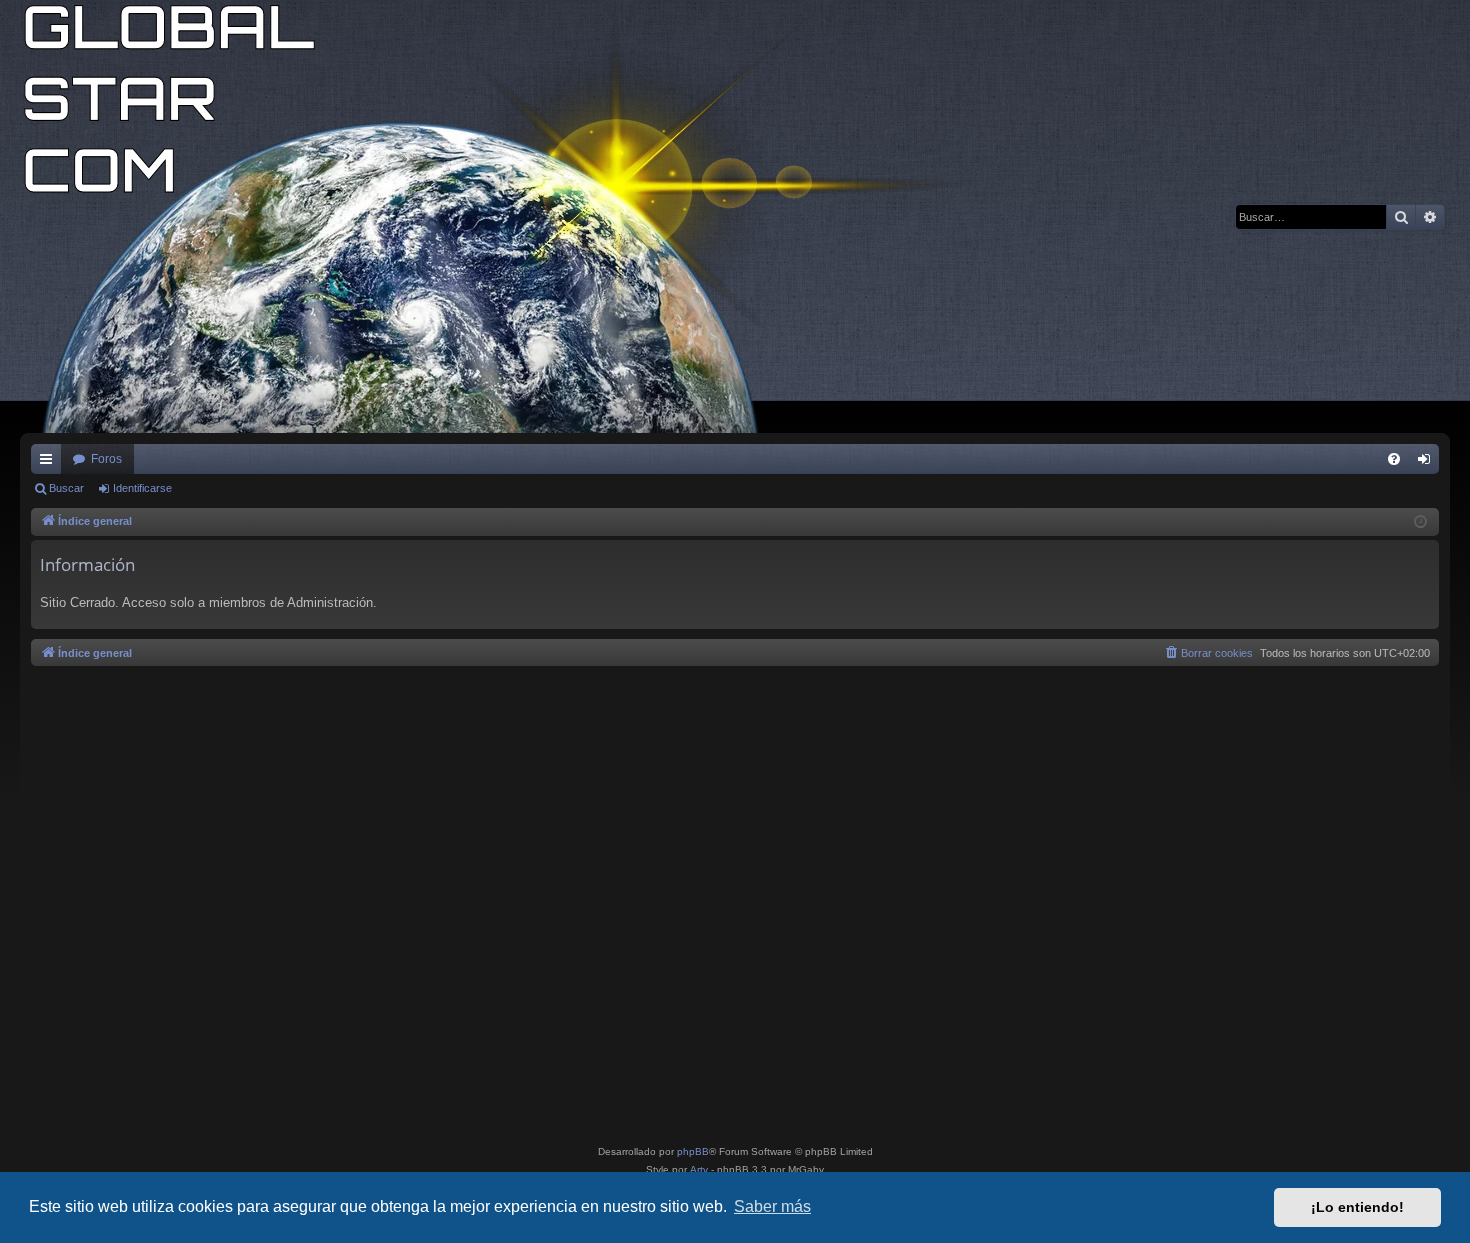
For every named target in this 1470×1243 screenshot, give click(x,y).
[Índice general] (509, 216)
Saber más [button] (772, 1206)
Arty (699, 1169)
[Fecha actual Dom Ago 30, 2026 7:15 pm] (1420, 522)
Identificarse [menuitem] (1428, 463)
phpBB (693, 1151)
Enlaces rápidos (50, 463)
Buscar (66, 488)
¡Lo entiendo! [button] (1357, 1207)
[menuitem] (1394, 459)
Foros (106, 459)
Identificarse (142, 488)
